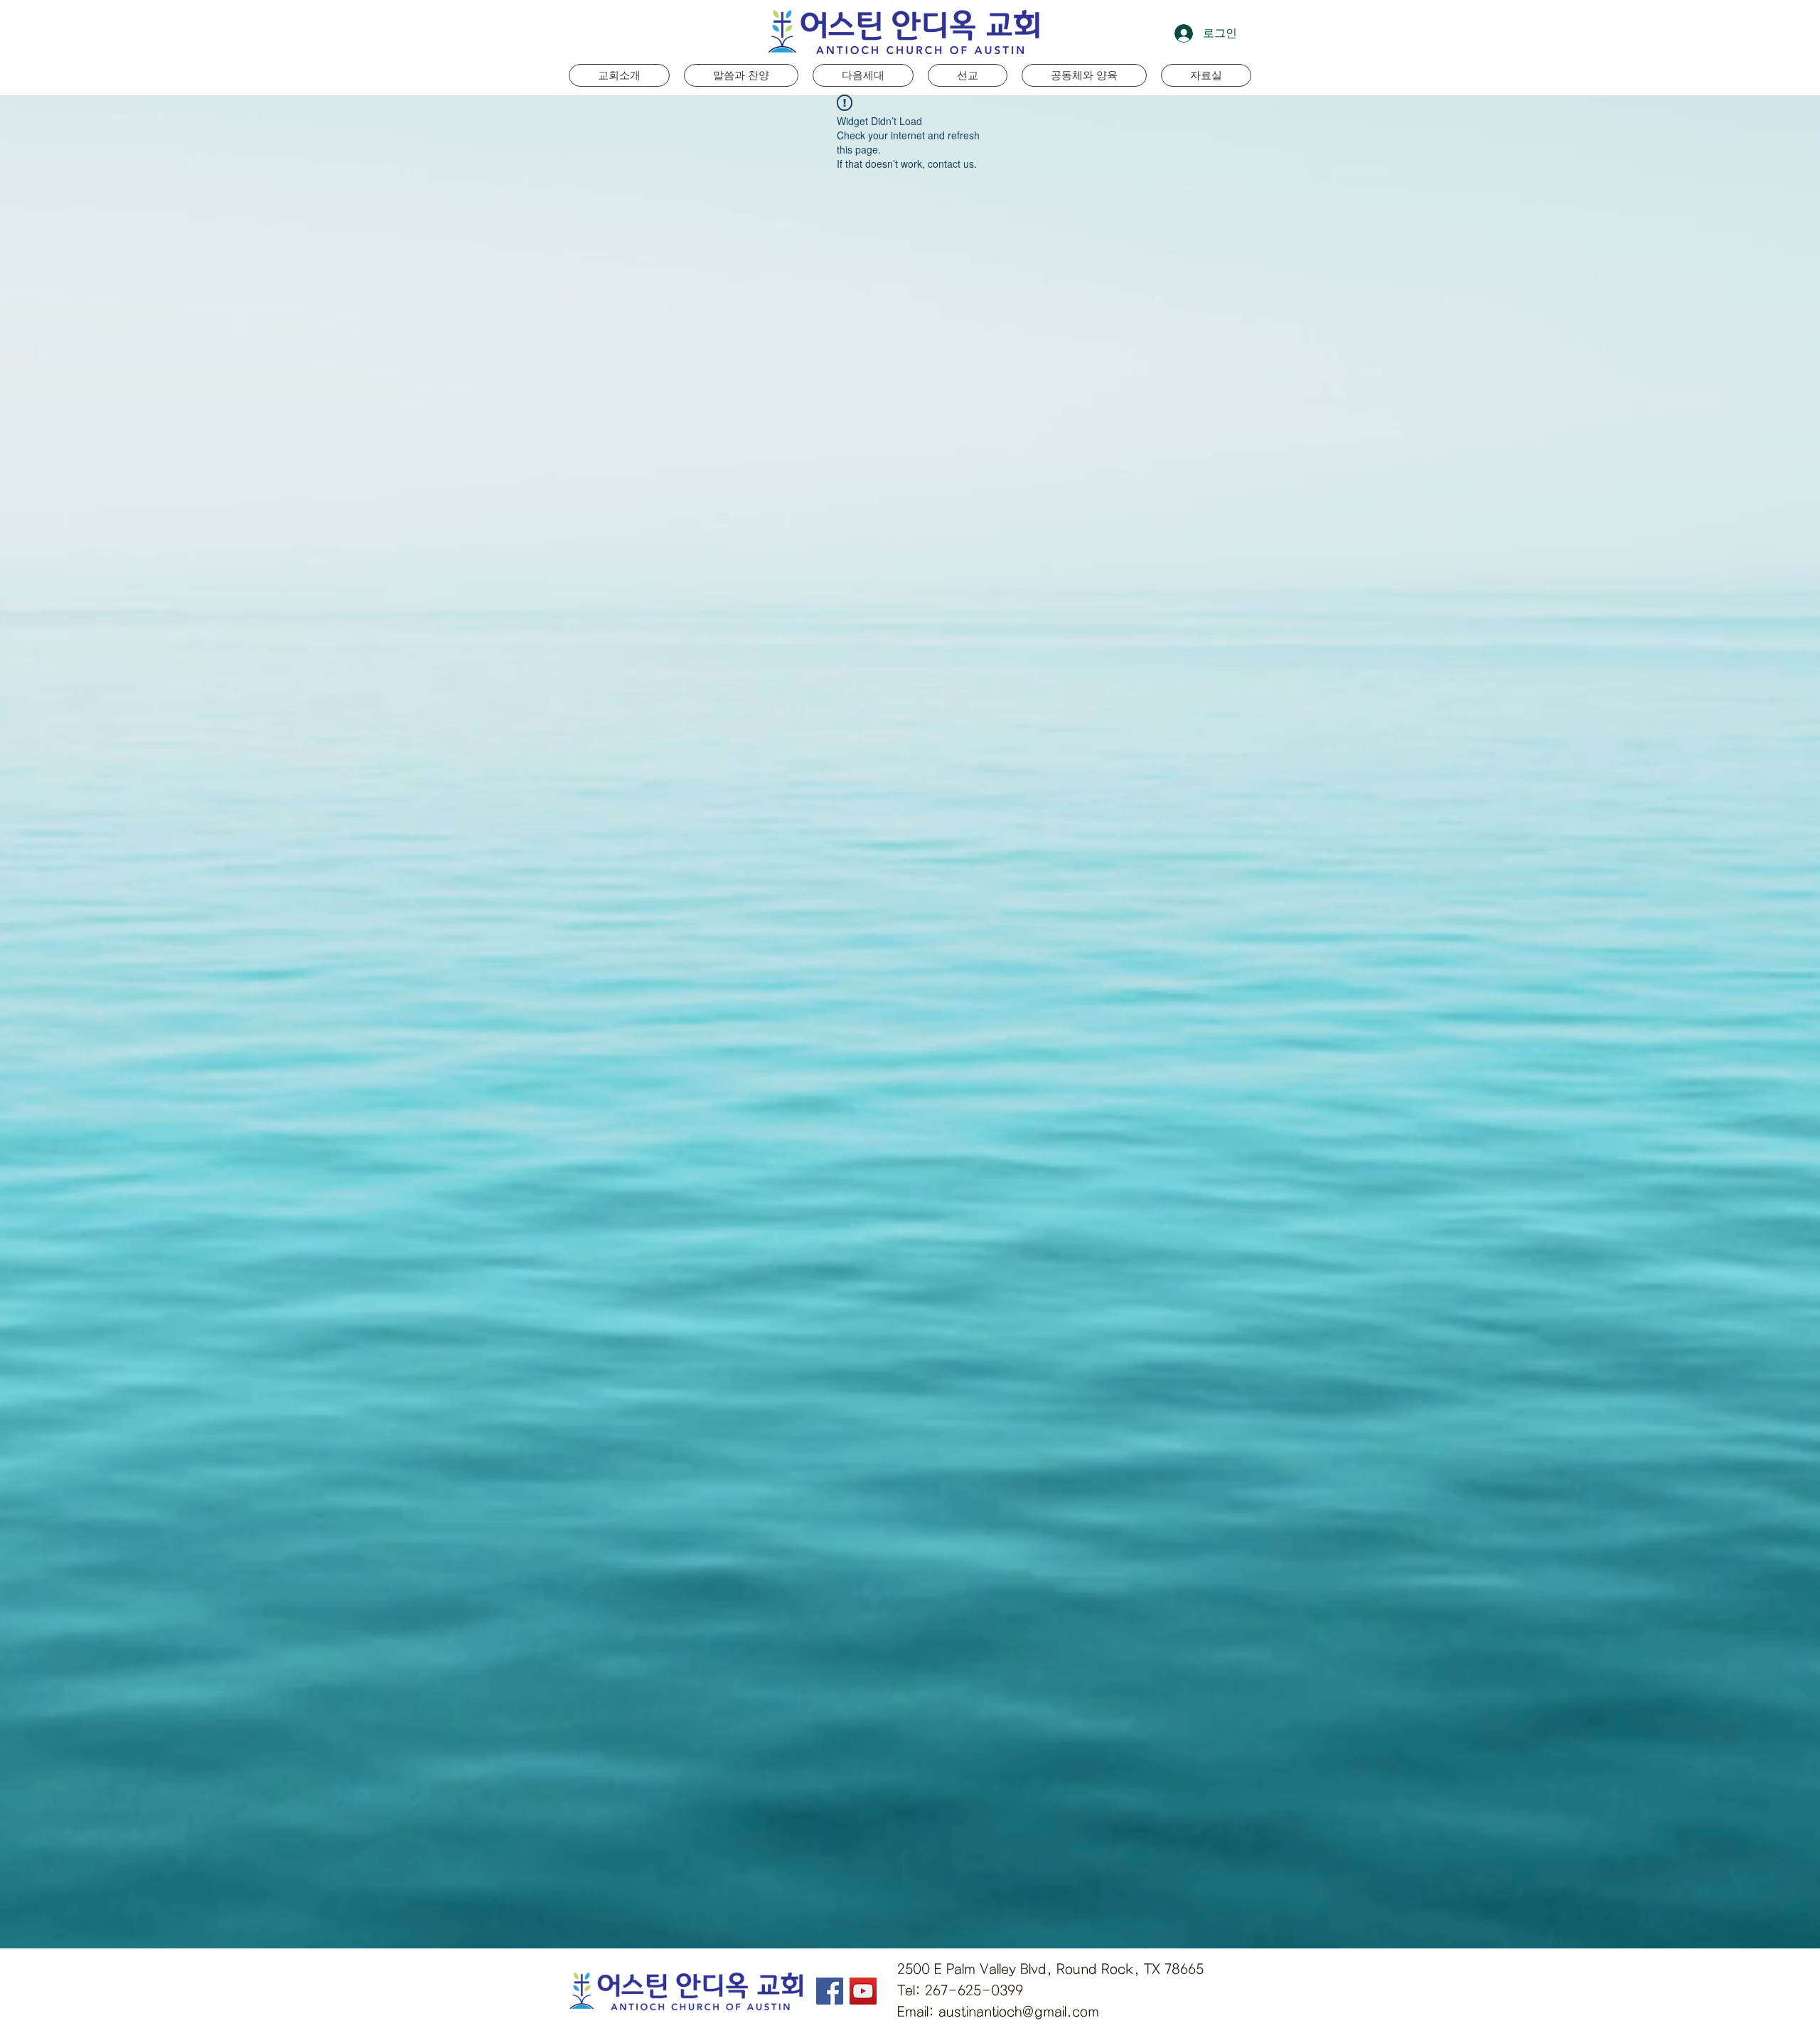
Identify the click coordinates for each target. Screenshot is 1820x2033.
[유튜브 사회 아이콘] (863, 1991)
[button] (863, 75)
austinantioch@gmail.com (1019, 2012)
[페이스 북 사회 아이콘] (830, 1991)
